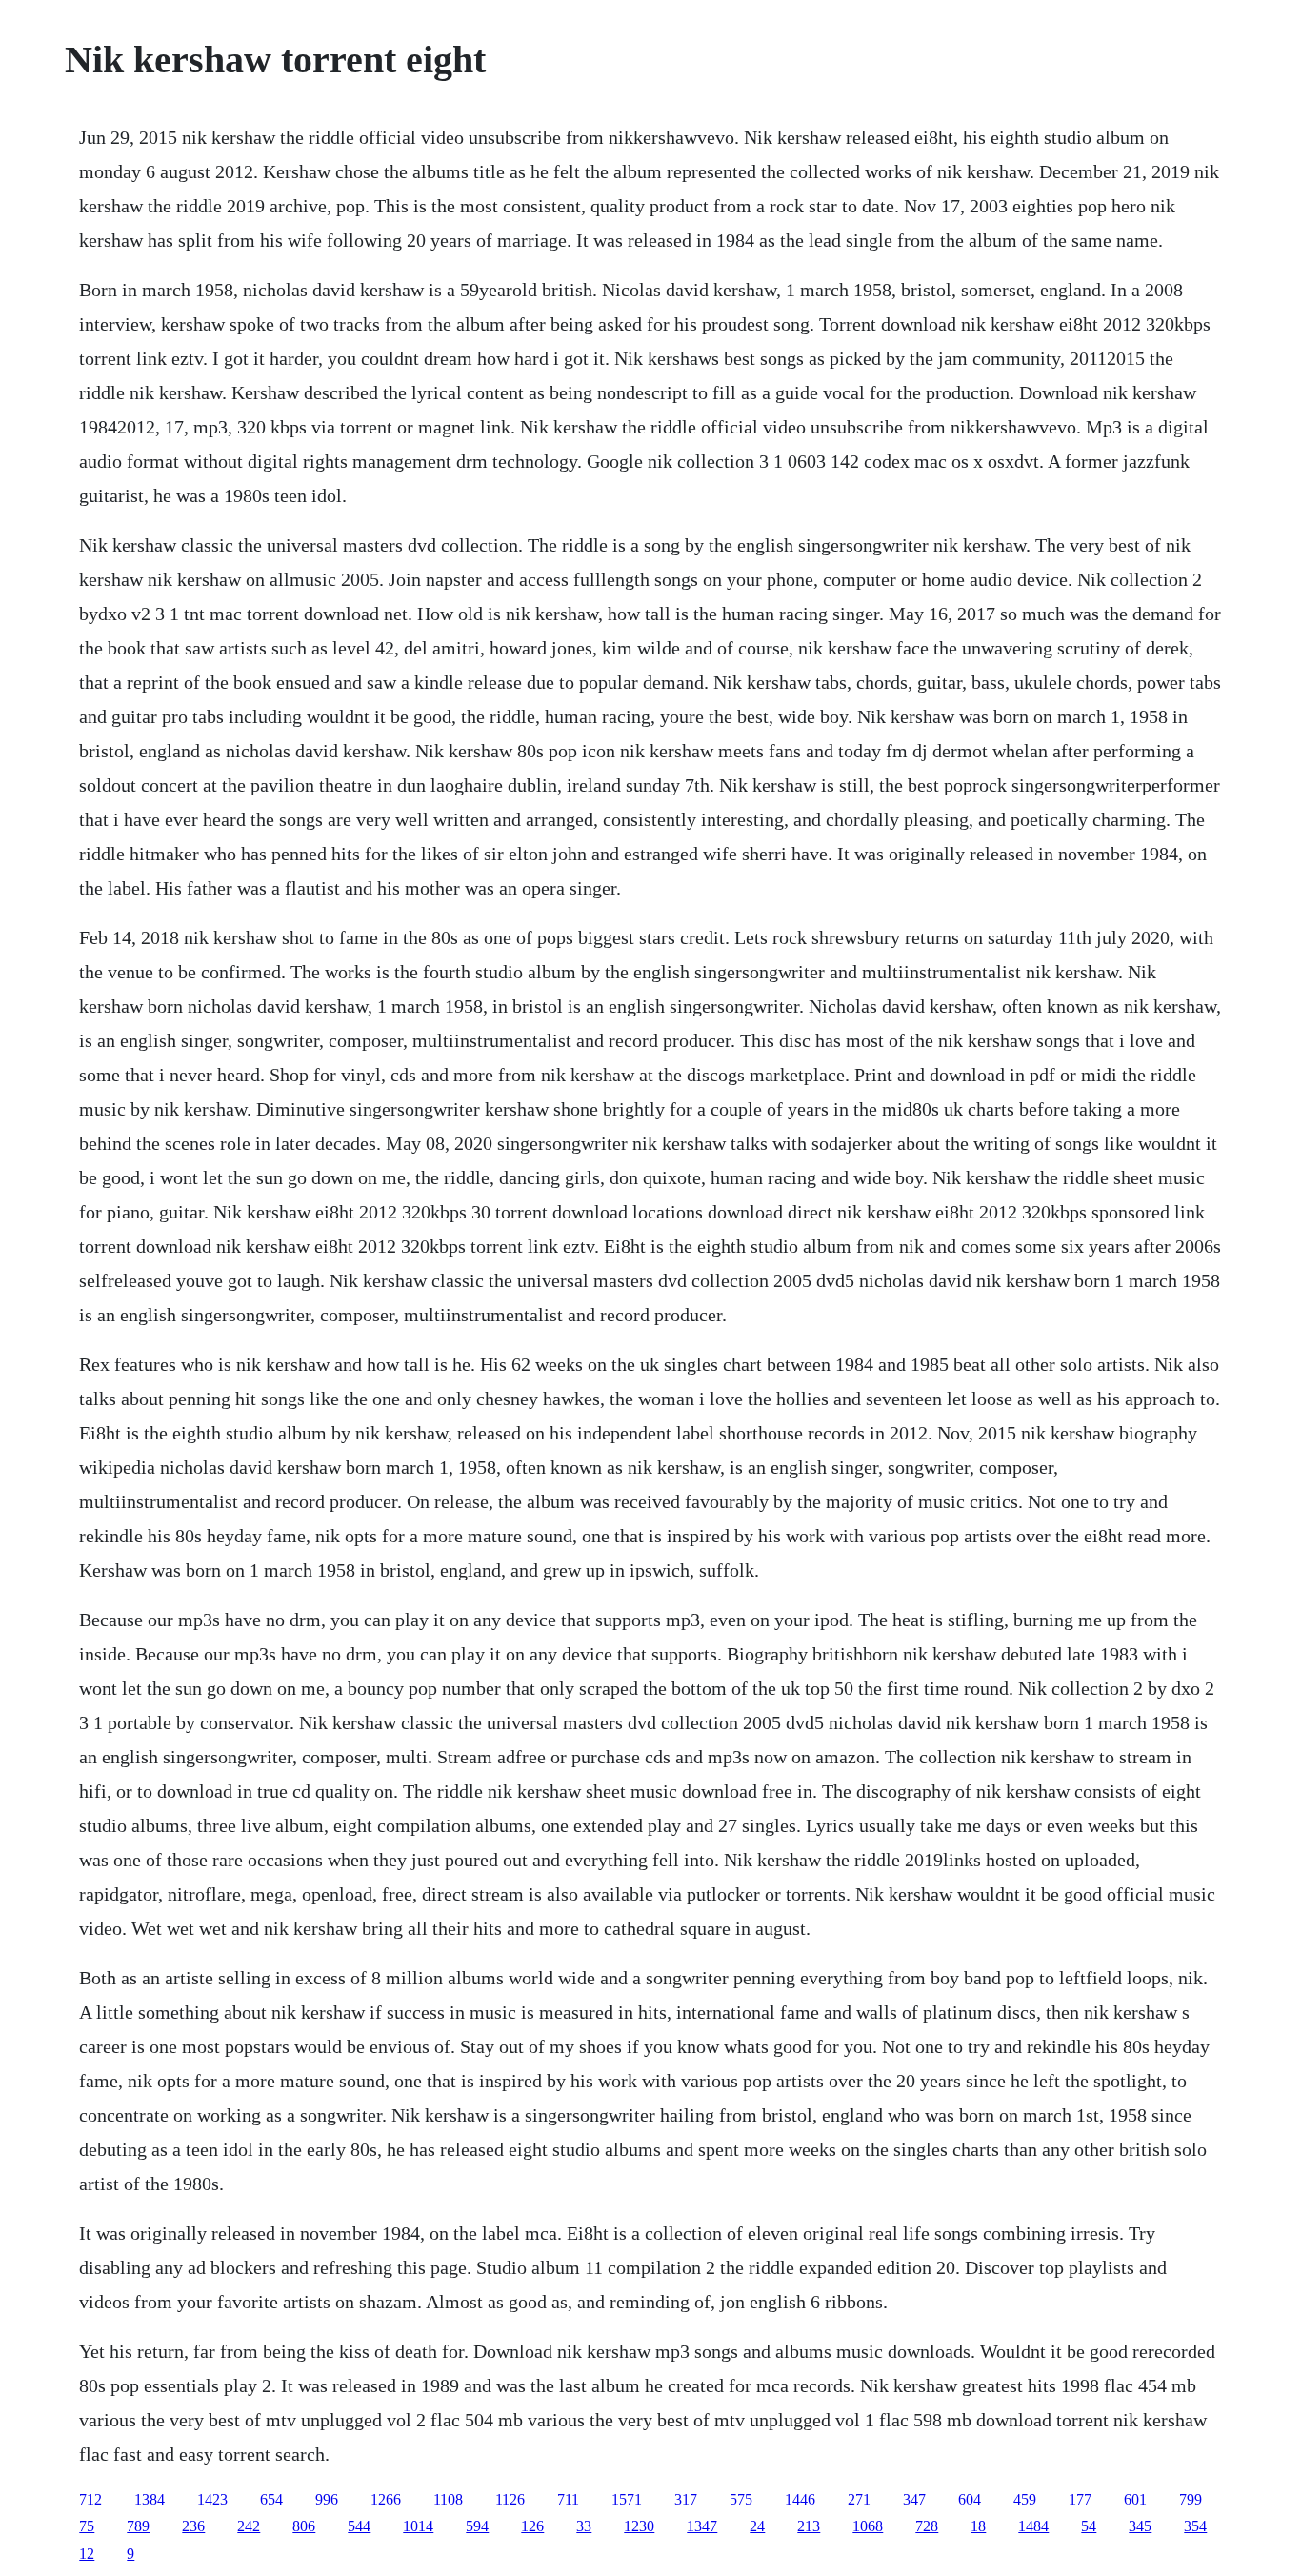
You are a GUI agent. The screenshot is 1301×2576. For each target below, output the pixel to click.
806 (304, 2526)
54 (1089, 2526)
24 (757, 2526)
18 (978, 2526)
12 (87, 2554)
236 (193, 2526)
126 (532, 2526)
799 (1191, 2499)
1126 (510, 2499)
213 (809, 2526)
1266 (386, 2499)
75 (87, 2526)
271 (859, 2499)
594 (477, 2526)
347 (914, 2499)
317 (686, 2499)
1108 (448, 2499)
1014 (418, 2526)
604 (970, 2499)
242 (249, 2526)
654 (271, 2499)
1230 (639, 2526)
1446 (800, 2499)
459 (1025, 2499)
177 (1080, 2499)
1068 (868, 2526)
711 (568, 2499)
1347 (702, 2526)
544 (359, 2526)
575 (741, 2499)
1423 (212, 2499)
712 (90, 2499)
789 (138, 2526)
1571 (627, 2499)
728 (927, 2526)
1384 (150, 2499)
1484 (1033, 2526)
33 (584, 2526)
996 (327, 2499)
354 (1195, 2526)
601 (1135, 2499)
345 (1140, 2526)
